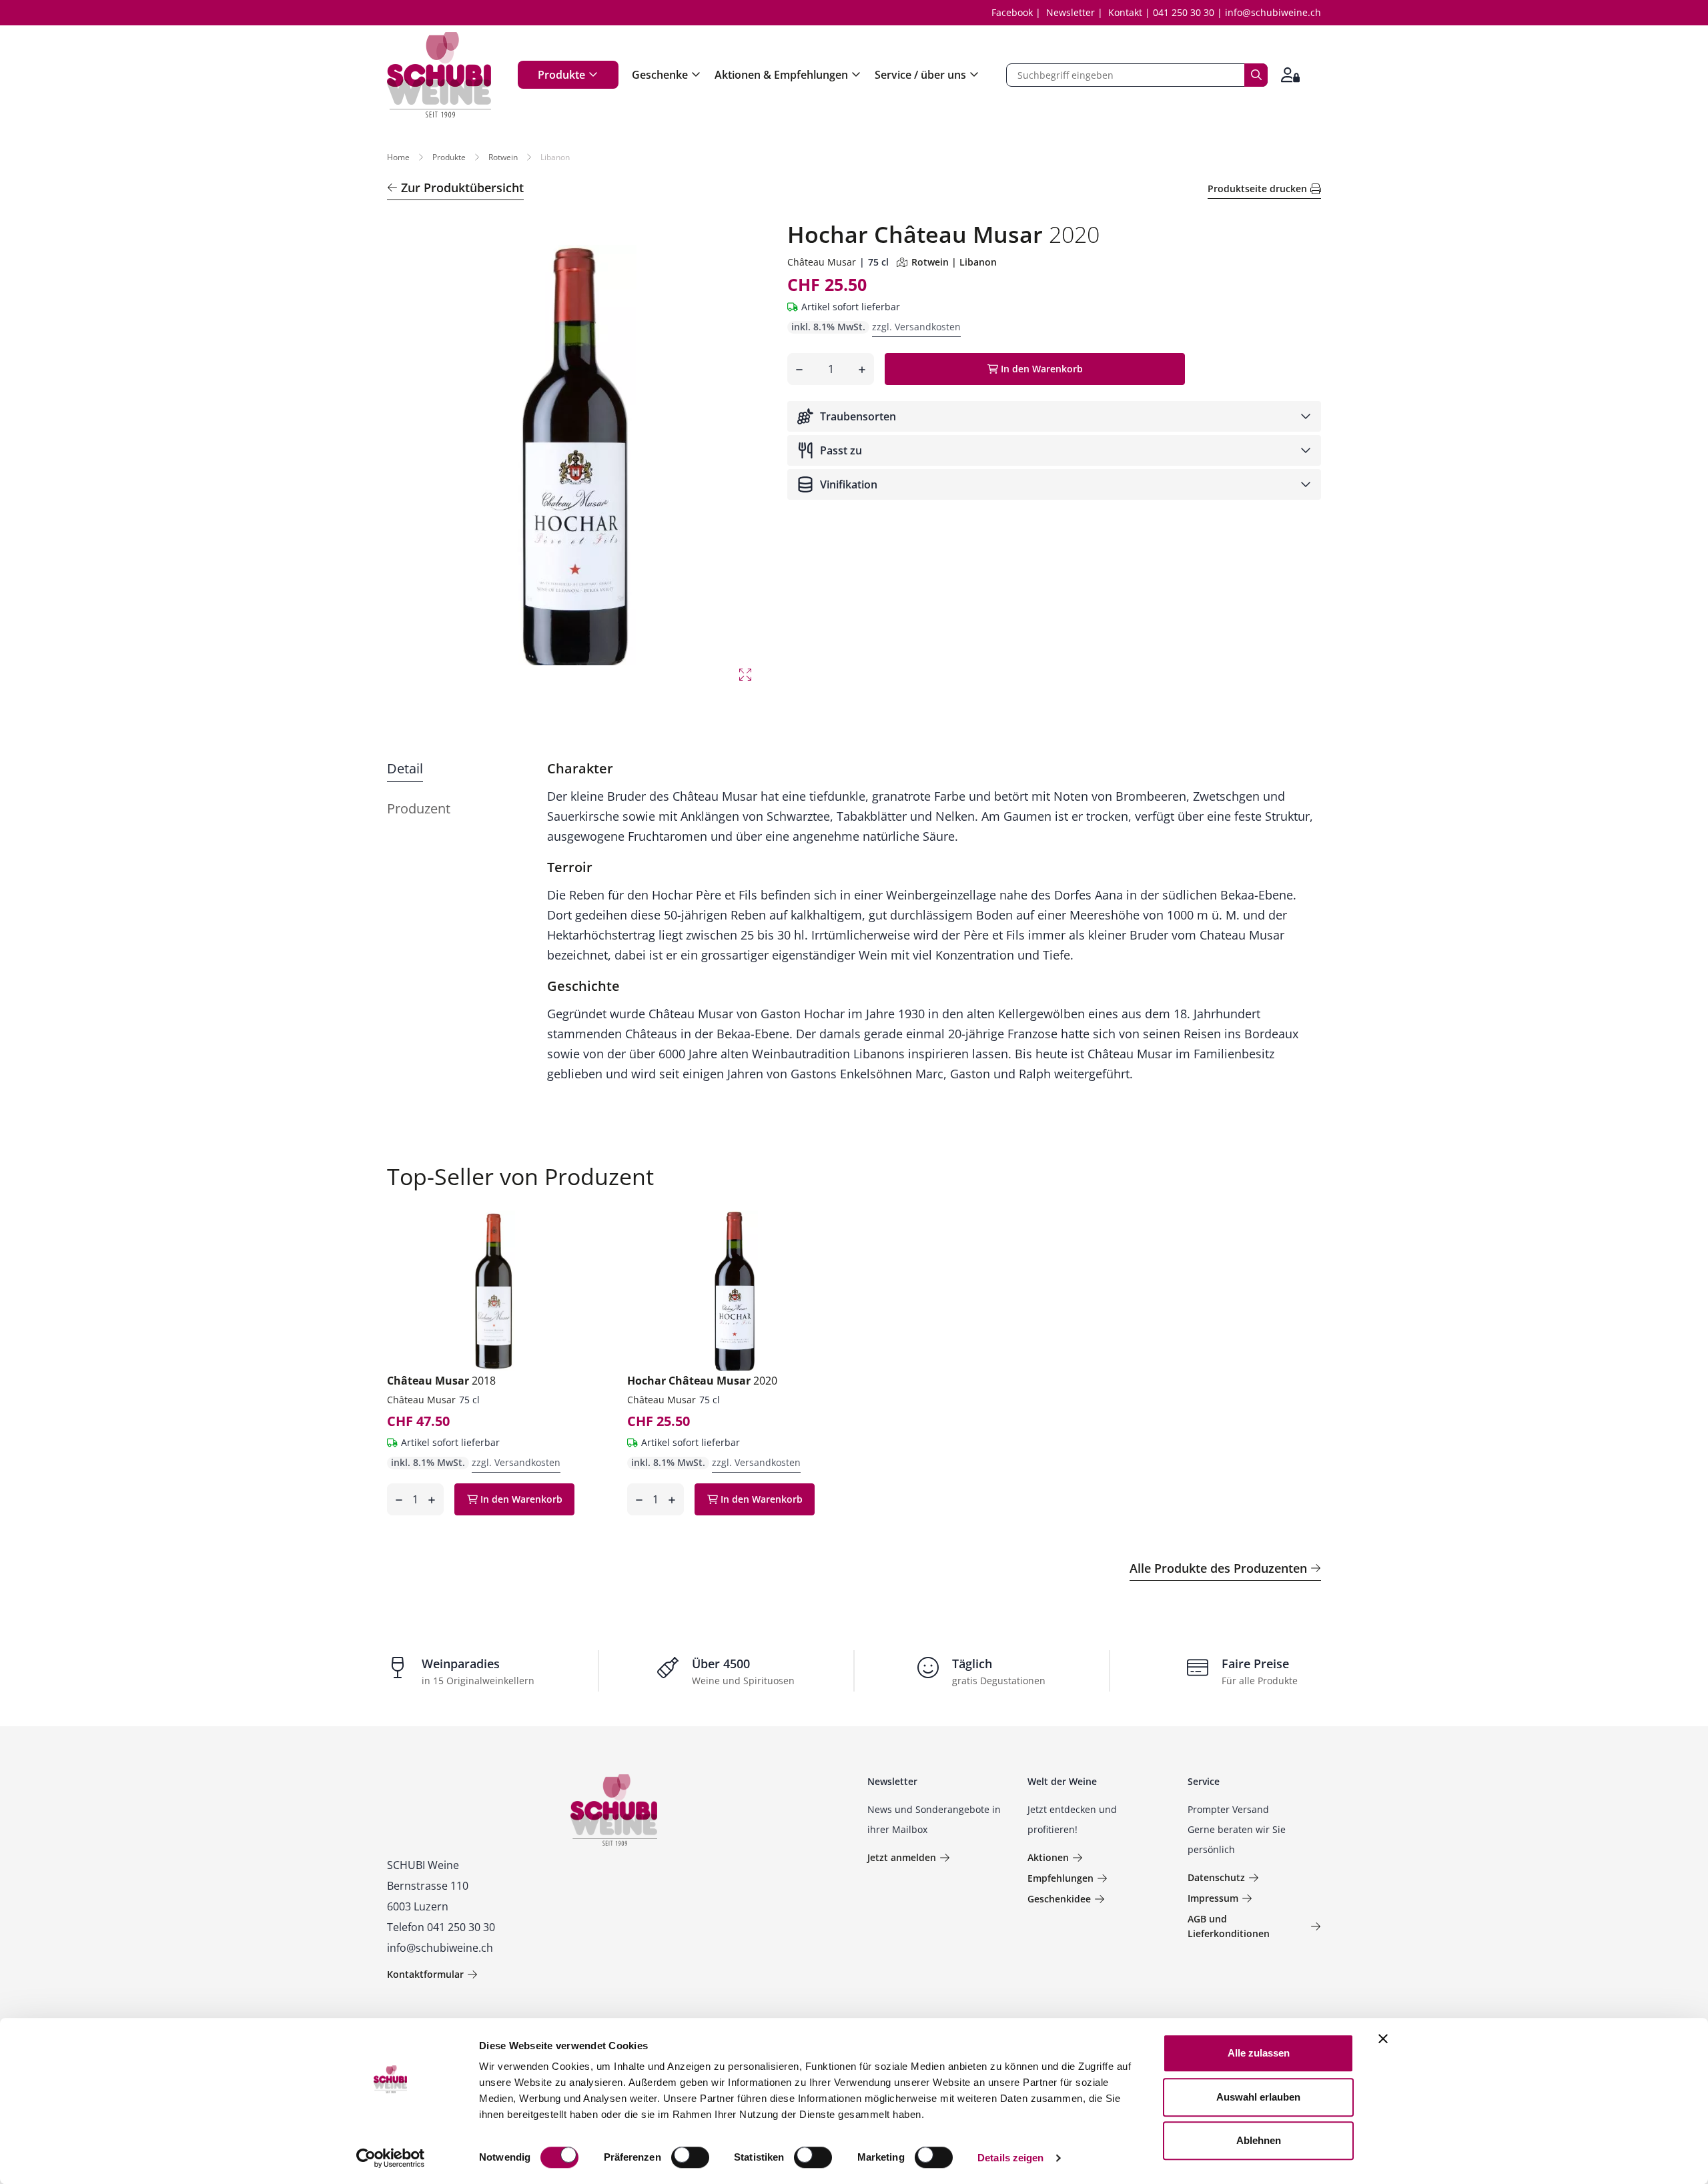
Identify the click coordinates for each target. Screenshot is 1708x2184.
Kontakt (1125, 12)
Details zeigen (1010, 2158)
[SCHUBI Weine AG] (439, 75)
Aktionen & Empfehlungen (781, 75)
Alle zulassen (1259, 2053)
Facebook (1012, 12)
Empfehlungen (1060, 1878)
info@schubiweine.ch (1273, 12)
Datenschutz (1216, 1877)
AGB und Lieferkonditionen (1229, 1926)
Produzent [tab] (419, 808)
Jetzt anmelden (902, 1857)
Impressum (1213, 1898)
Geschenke (660, 75)
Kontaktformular (425, 1974)
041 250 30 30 (1184, 12)
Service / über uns (920, 75)
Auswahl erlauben (1258, 2097)
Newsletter (1071, 12)
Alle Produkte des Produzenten (1218, 1568)
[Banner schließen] (1383, 2039)
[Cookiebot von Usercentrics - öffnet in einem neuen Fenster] (391, 2158)
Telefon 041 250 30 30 (441, 1927)
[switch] (692, 2159)
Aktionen (1048, 1857)
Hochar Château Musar (702, 1381)
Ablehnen (1259, 2140)
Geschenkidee (1059, 1899)
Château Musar (822, 262)
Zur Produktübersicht (462, 188)
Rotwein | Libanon (954, 262)
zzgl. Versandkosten (916, 327)
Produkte (561, 75)
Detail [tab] (405, 768)
